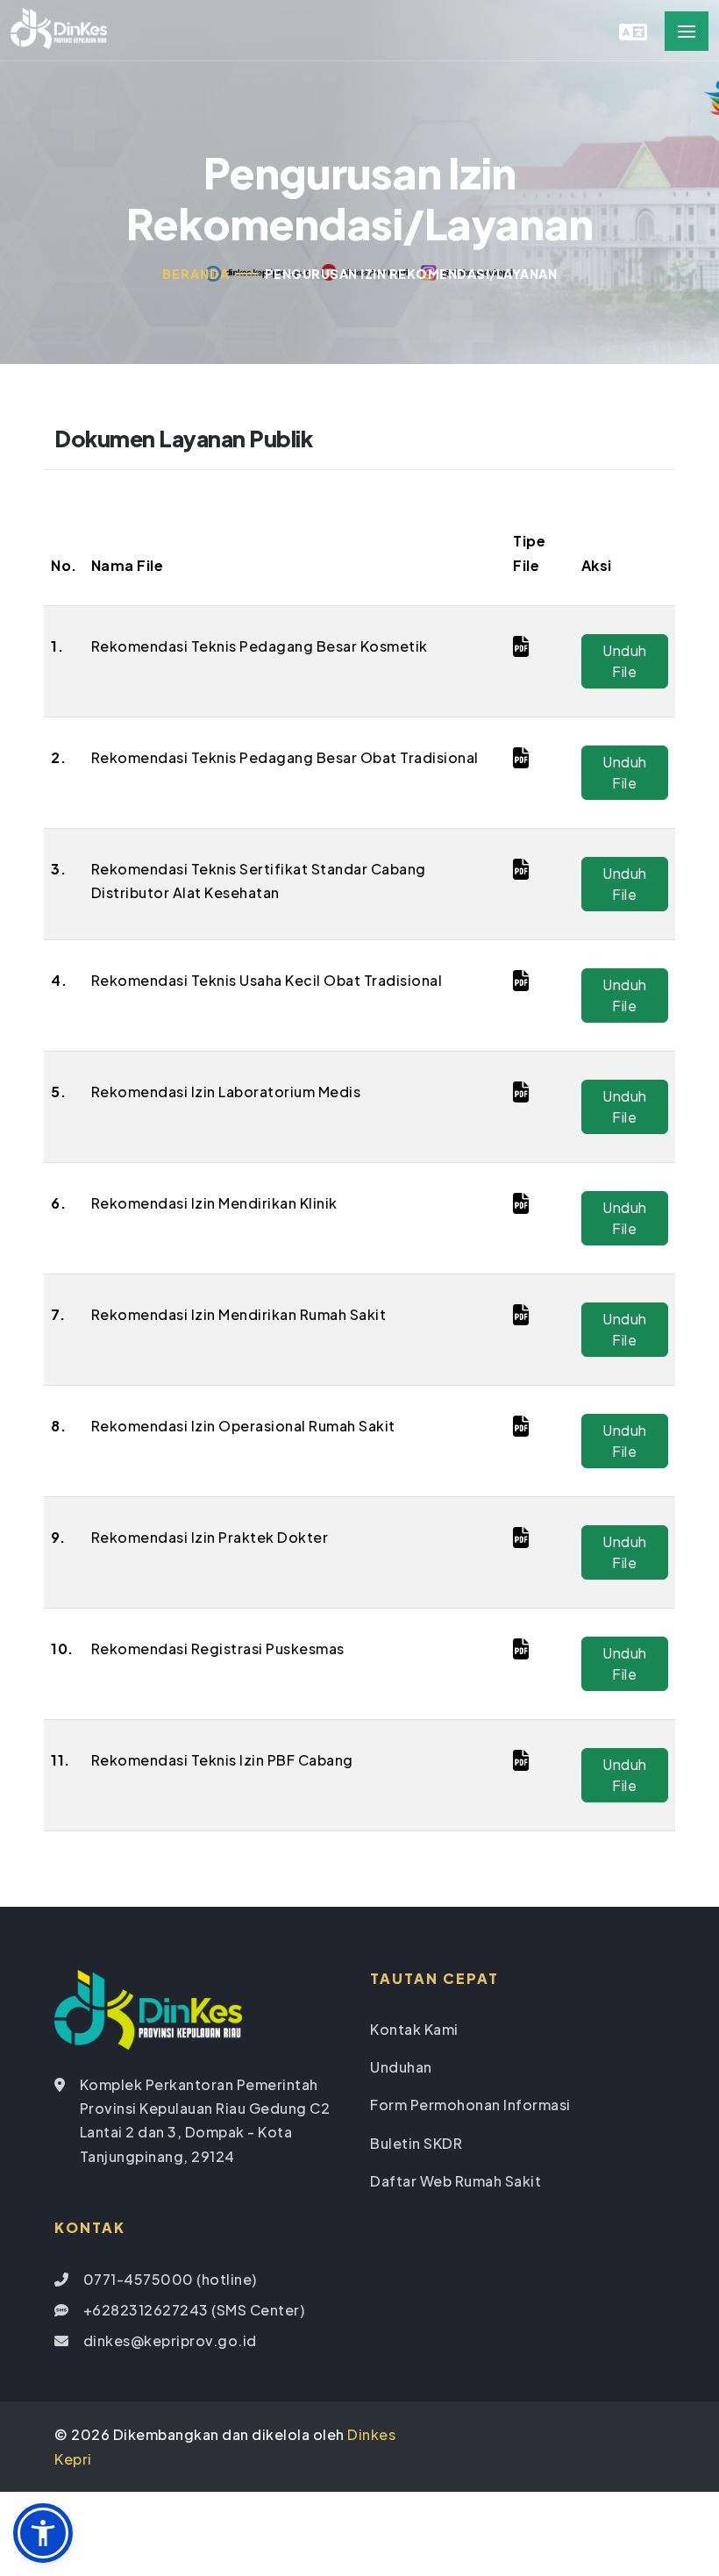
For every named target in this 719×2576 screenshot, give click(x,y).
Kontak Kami (414, 2029)
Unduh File (625, 661)
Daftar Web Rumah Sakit (456, 2181)
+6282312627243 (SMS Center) (194, 2310)
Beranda (196, 274)
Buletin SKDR (416, 2143)
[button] (43, 2533)
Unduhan (401, 2067)
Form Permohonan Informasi (470, 2105)
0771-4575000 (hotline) (170, 2279)
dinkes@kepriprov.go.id (170, 2341)
